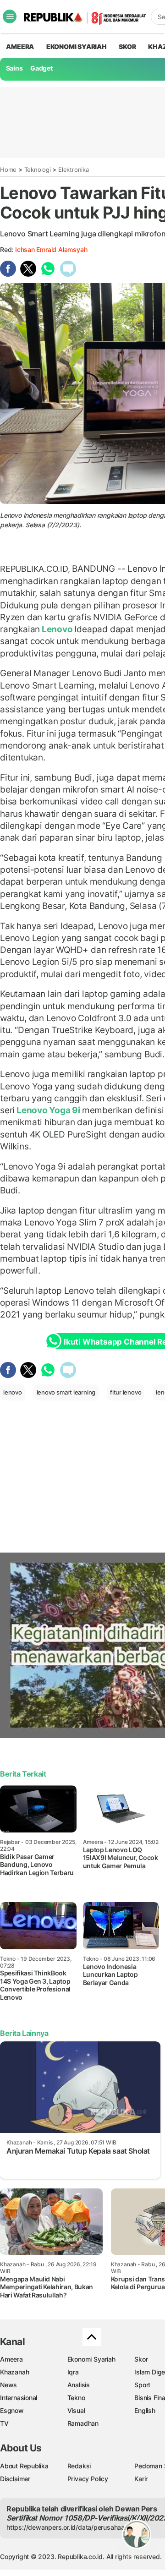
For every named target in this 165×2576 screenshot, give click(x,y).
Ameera (11, 2359)
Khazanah (14, 2372)
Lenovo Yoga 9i (48, 1110)
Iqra (73, 2372)
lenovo (13, 1392)
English (145, 2410)
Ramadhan (83, 2423)
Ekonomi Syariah (77, 46)
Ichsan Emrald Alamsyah (51, 249)
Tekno (76, 2398)
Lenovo (57, 629)
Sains (14, 68)
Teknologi (38, 170)
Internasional (19, 2398)
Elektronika (74, 170)
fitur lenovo (126, 1392)
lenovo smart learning (66, 1392)
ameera (20, 46)
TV (4, 2423)
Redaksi (79, 2466)
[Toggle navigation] (10, 16)
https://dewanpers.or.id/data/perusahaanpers (74, 2527)
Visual (76, 2410)
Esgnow (12, 2410)
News (8, 2385)
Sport (142, 2385)
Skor (141, 2359)
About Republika (24, 2466)
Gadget (41, 68)
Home (8, 170)
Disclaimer (15, 2479)
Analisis (79, 2385)
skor (127, 46)
